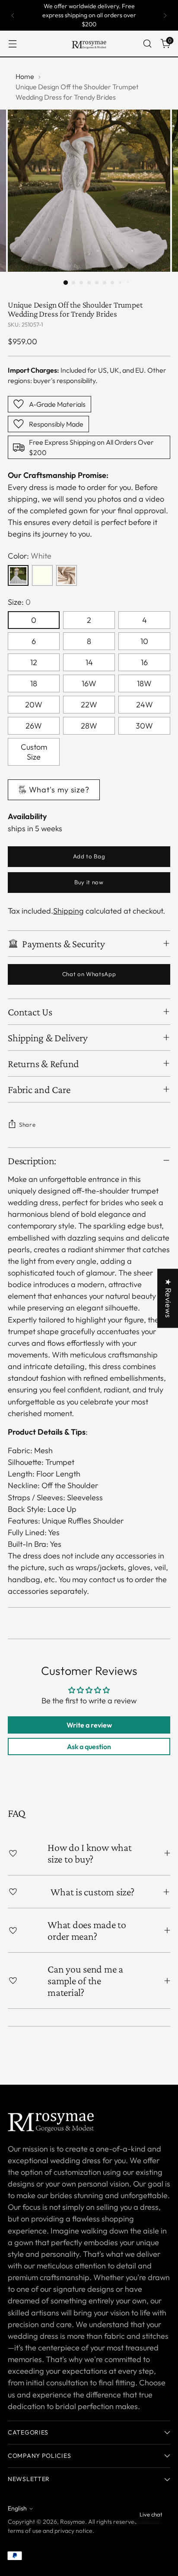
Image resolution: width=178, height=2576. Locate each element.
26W (34, 726)
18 (34, 683)
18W (144, 683)
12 (34, 662)
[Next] (165, 15)
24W (145, 705)
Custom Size (34, 752)
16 (144, 662)
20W (34, 705)
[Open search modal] (147, 44)
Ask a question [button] (89, 1747)
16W (89, 683)
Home (25, 76)
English (17, 2508)
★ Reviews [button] (168, 1298)
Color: (30, 556)
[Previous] (13, 15)
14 (89, 662)
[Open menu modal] (12, 44)
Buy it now (89, 882)
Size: (19, 602)
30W (144, 726)
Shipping (68, 911)
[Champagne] (67, 575)
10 (144, 641)
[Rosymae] (89, 44)
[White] (18, 575)
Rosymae (73, 2522)
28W (89, 726)
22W (89, 705)
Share (27, 1125)
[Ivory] (42, 575)
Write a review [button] (89, 1725)
